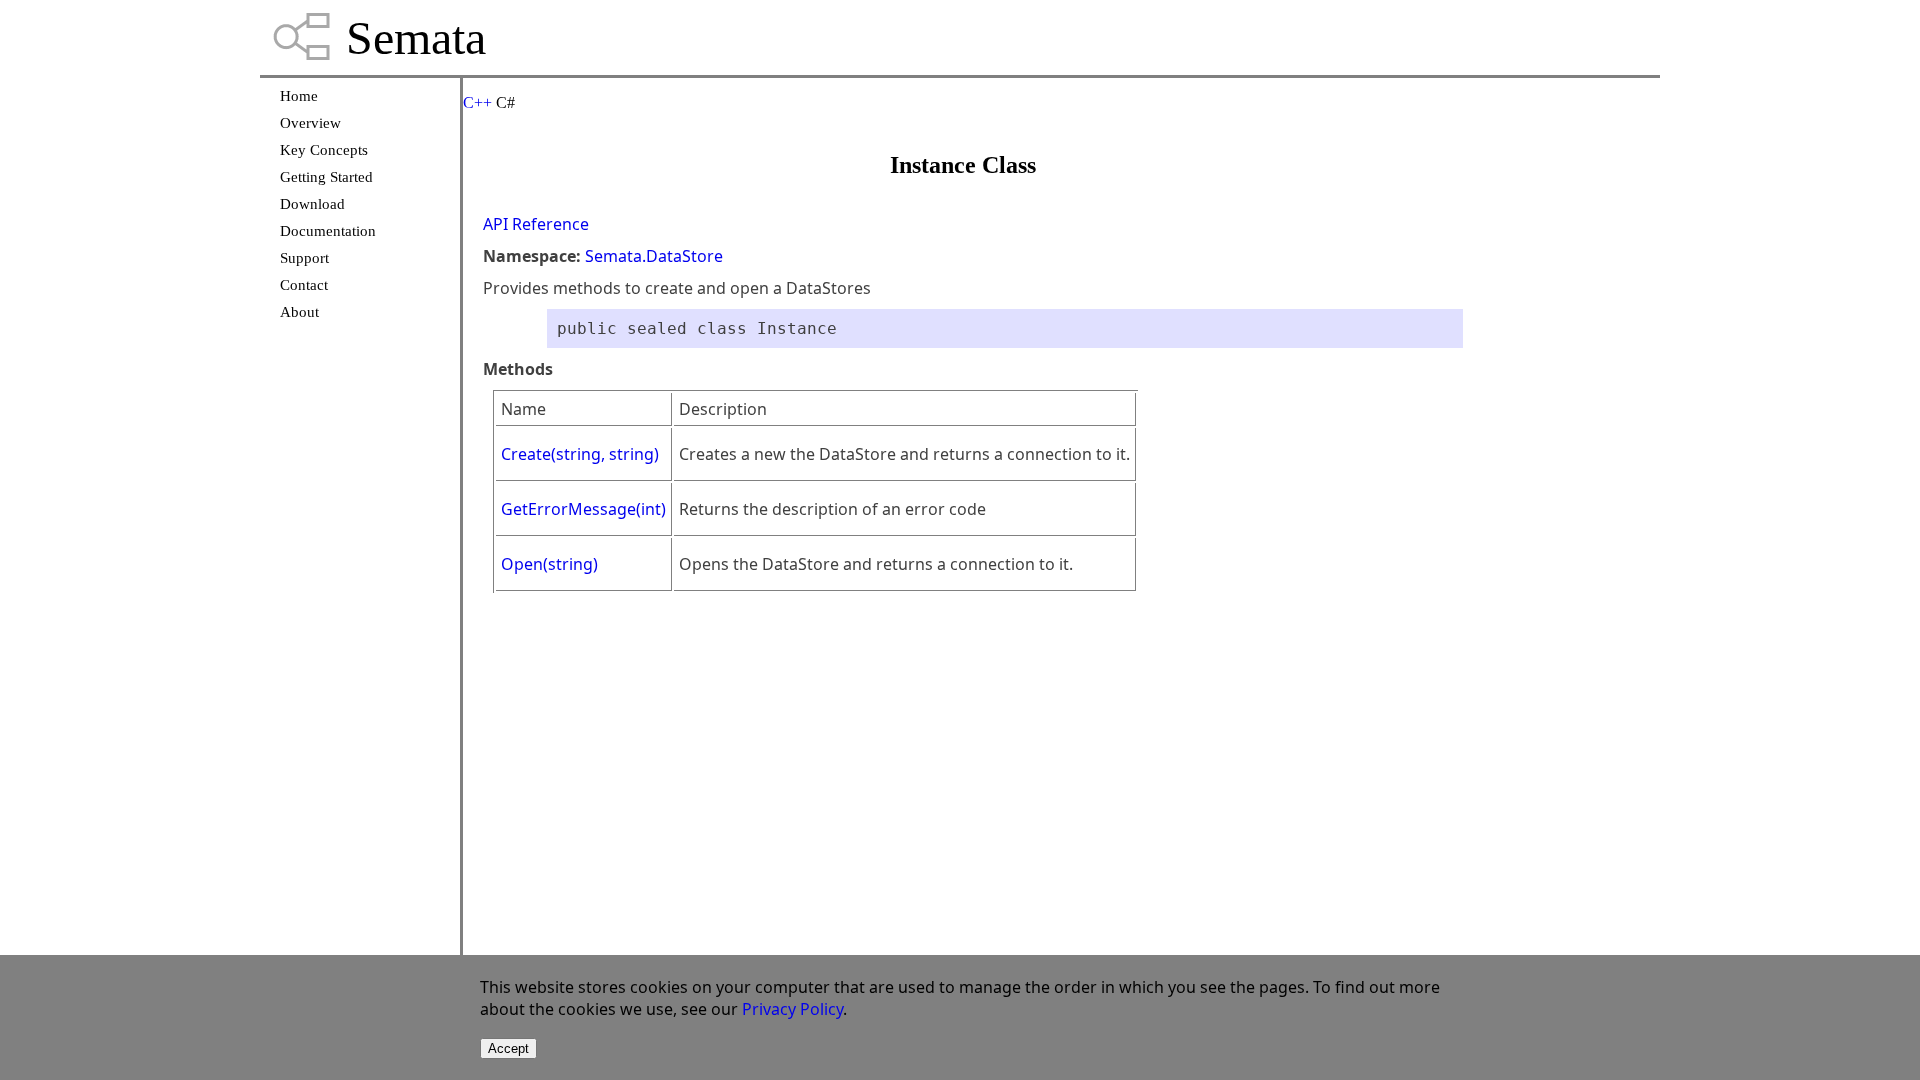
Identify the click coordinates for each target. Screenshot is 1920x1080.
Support (304, 258)
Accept (508, 1048)
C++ (477, 102)
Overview (310, 123)
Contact (304, 285)
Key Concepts (324, 150)
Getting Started (326, 177)
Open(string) (549, 564)
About (299, 312)
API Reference (536, 224)
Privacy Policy (792, 1009)
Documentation (328, 231)
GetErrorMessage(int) (583, 509)
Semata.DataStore (654, 256)
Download (312, 204)
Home (299, 96)
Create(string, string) (580, 454)
